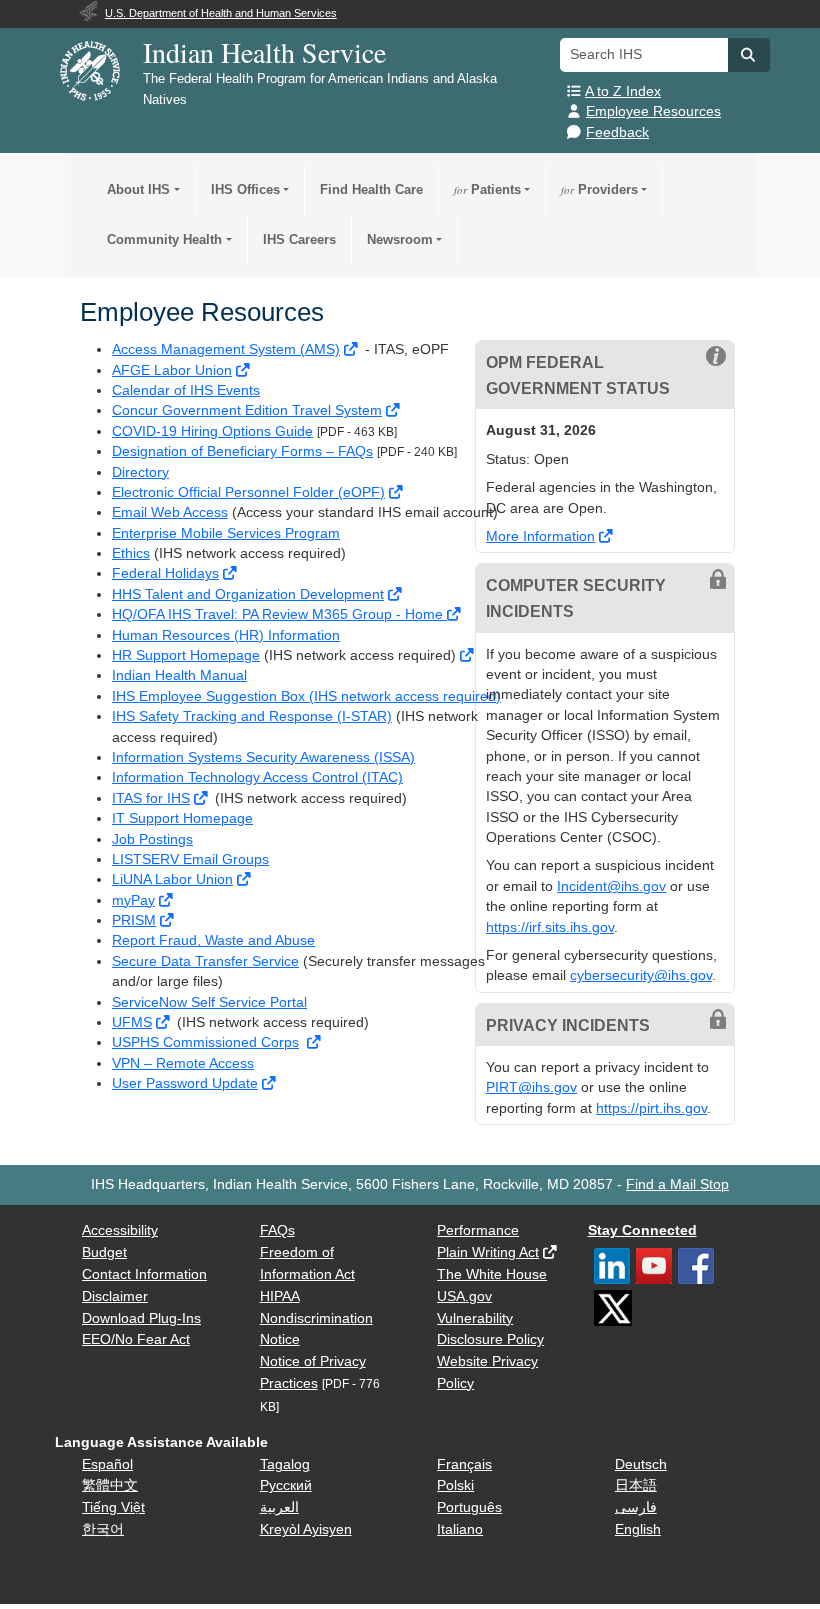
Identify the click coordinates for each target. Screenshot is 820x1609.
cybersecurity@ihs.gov (641, 975)
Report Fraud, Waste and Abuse (213, 940)
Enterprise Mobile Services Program (226, 533)
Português (469, 1507)
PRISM (134, 920)
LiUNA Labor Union (172, 879)
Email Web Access (170, 512)
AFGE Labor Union (172, 370)
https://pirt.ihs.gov (651, 1108)
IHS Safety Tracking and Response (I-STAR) (252, 716)
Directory (140, 472)
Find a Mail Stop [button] (677, 1184)
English (638, 1529)
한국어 (103, 1529)
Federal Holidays (165, 573)
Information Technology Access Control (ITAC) (257, 777)
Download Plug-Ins (141, 1318)
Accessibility (120, 1230)
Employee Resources (653, 111)
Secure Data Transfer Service (205, 961)
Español (107, 1464)
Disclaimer (115, 1296)
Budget (104, 1252)
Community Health (164, 239)
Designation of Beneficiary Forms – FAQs (242, 451)
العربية (279, 1507)
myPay (133, 900)
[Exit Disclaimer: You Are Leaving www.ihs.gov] (352, 349)
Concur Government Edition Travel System (247, 410)
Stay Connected (642, 1230)
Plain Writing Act (488, 1252)
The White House (492, 1274)
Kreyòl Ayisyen (306, 1529)
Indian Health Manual (179, 675)
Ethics (131, 553)
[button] (749, 55)
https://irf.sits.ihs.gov (550, 927)
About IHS (138, 189)
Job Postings (152, 839)
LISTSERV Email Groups (190, 859)
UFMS (132, 1022)
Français (464, 1464)
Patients (487, 189)
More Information (540, 536)
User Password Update (185, 1083)
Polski (455, 1485)
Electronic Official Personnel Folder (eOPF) (248, 492)
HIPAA (280, 1296)
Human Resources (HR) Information (226, 635)
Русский (286, 1485)
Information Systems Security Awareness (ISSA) (263, 757)
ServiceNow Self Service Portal (209, 1002)
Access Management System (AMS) (226, 349)
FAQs (277, 1230)
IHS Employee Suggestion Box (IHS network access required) (306, 696)
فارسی (636, 1507)
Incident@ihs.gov (611, 886)
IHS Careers (299, 239)
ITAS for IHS (151, 798)
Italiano (460, 1529)
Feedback (617, 132)
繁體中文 (110, 1485)
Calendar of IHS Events (186, 390)
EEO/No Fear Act (136, 1339)
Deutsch (641, 1464)
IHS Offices (245, 189)
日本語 (636, 1485)
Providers (599, 189)
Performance (478, 1230)
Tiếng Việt (113, 1507)
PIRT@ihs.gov (531, 1087)
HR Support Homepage (186, 655)
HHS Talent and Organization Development (248, 594)
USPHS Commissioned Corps (205, 1042)
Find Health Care (371, 189)
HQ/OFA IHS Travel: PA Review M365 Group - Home (279, 614)
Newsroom (400, 239)
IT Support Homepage (182, 818)
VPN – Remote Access (183, 1063)
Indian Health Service (264, 52)
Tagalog (285, 1464)
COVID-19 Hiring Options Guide (212, 431)
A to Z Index (623, 91)
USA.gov (464, 1296)
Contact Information (144, 1274)
